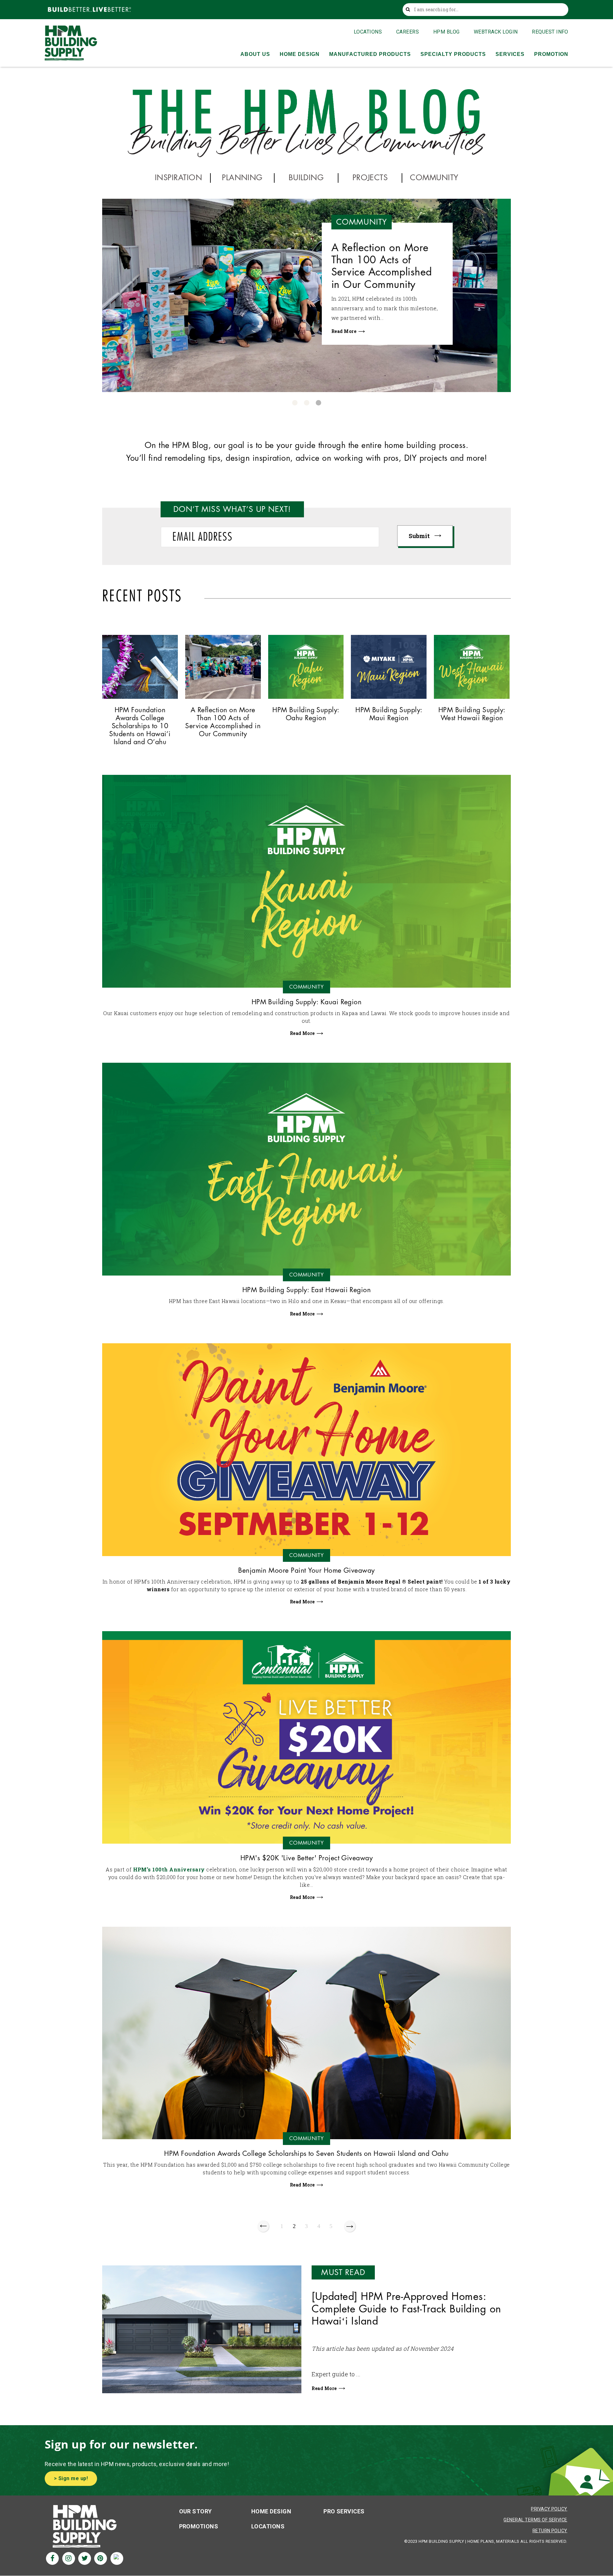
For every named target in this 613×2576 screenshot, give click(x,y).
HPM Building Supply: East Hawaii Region (307, 1290)
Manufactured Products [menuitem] (370, 54)
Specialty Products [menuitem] (453, 54)
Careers (408, 32)
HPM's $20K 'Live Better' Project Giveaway (307, 1858)
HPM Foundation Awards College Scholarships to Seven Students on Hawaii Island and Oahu (306, 2154)
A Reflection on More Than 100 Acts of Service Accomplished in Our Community (223, 722)
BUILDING (306, 178)
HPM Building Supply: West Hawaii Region (472, 714)
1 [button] (295, 403)
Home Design (271, 2511)
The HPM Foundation (375, 311)
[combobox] (487, 10)
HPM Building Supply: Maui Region (389, 714)
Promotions (199, 2526)
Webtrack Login (496, 32)
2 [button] (307, 403)
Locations (368, 32)
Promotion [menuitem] (551, 54)
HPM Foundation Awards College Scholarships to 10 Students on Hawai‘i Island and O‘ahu (391, 273)
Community (375, 222)
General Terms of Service (535, 2520)
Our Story (196, 2511)
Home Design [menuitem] (300, 54)
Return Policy (550, 2531)
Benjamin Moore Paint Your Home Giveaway (306, 1571)
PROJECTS (370, 178)
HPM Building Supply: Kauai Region (307, 1002)
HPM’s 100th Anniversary (169, 1869)
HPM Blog (447, 32)
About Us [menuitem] (255, 54)
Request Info (550, 32)
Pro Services (344, 2511)
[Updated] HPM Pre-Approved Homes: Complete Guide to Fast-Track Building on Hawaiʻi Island (406, 2309)
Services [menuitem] (510, 54)
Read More (358, 344)
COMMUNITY (434, 178)
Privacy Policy (549, 2509)
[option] (306, 295)
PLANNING (242, 178)
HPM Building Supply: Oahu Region (306, 714)
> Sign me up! (71, 2478)
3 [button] (318, 403)
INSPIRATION (178, 178)
